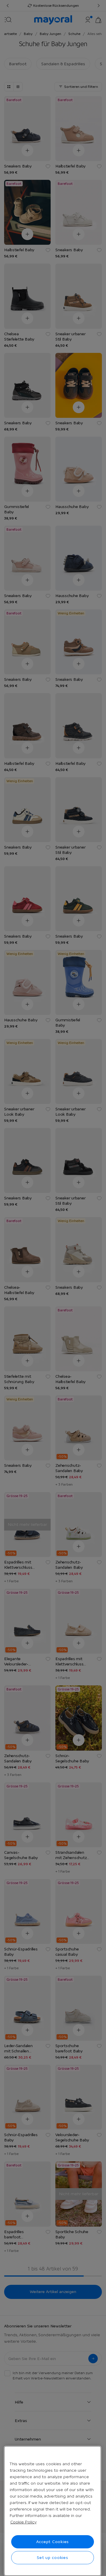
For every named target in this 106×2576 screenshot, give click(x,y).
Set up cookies (53, 2557)
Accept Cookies (53, 2542)
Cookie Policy (23, 2522)
